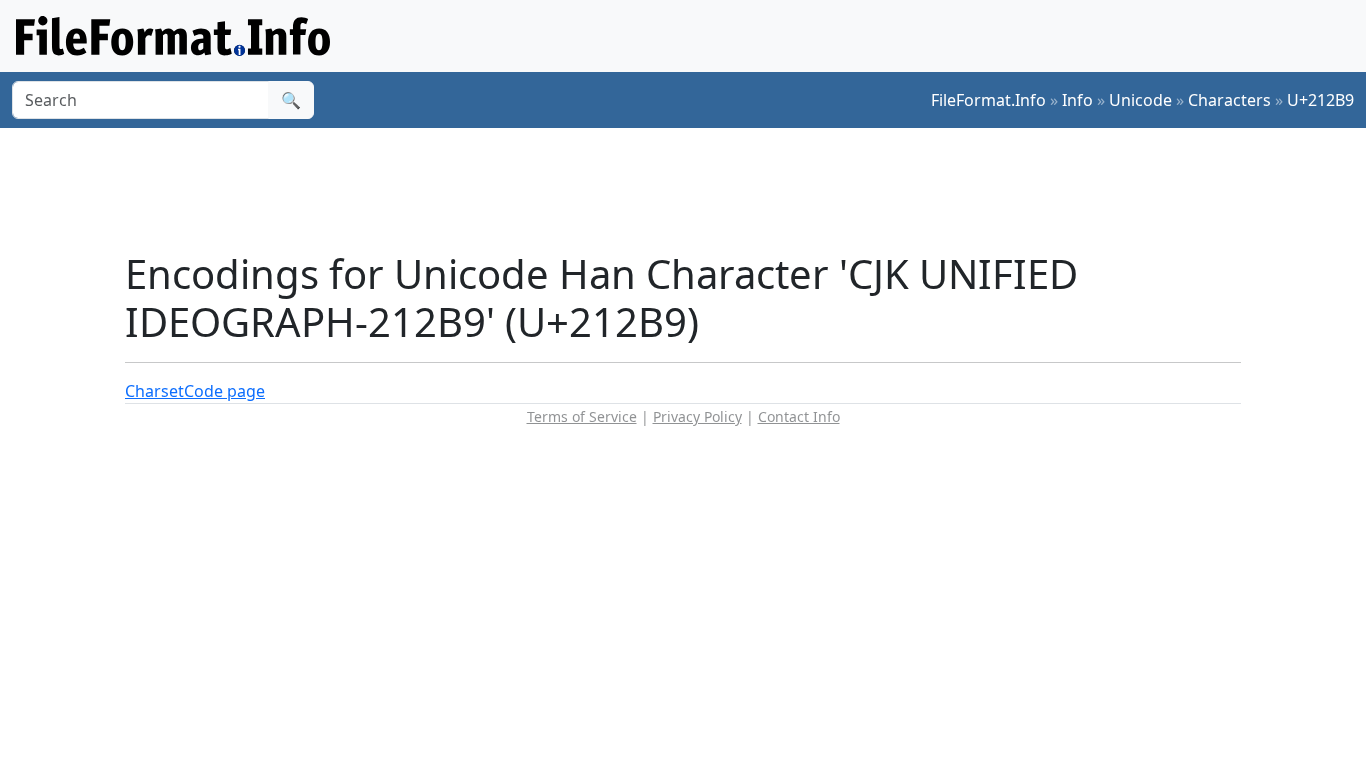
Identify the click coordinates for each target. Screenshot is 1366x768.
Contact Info (799, 416)
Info (1077, 100)
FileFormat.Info (988, 100)
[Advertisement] (695, 189)
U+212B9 (1320, 100)
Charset (154, 391)
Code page (224, 391)
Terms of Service (582, 416)
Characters (1229, 100)
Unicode (1140, 100)
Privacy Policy (697, 416)
